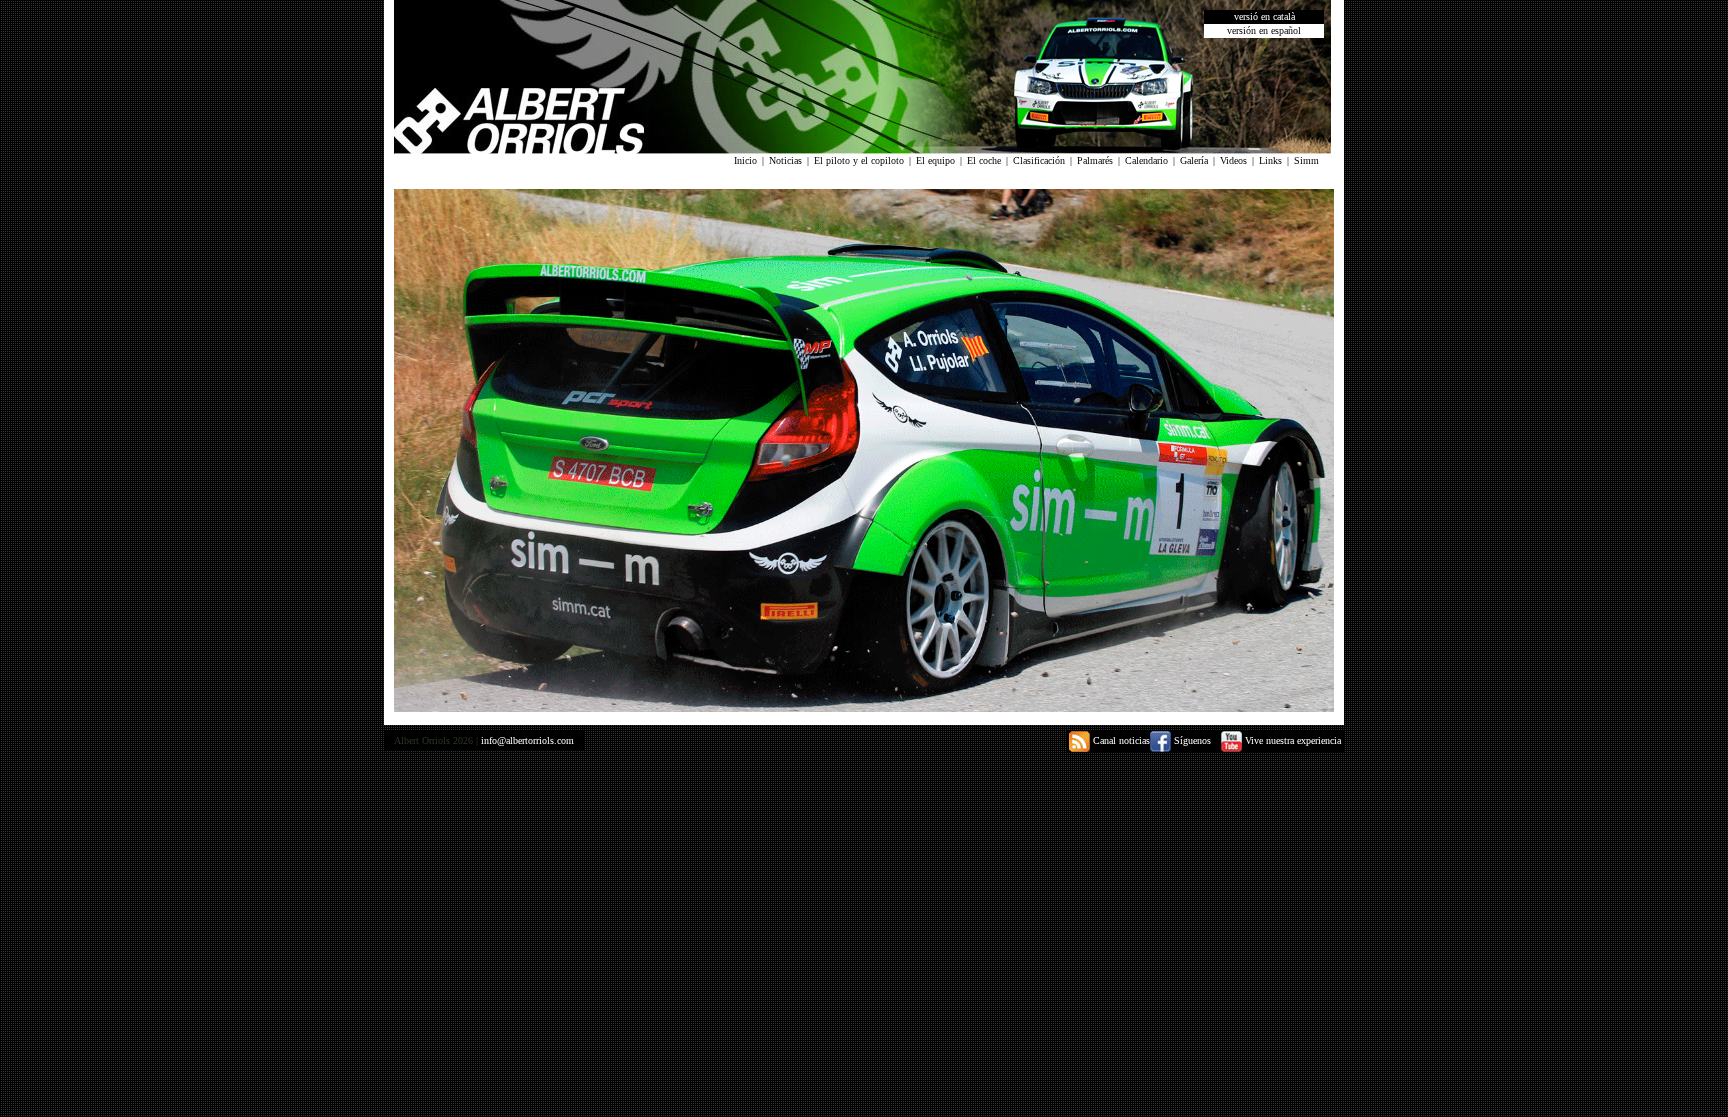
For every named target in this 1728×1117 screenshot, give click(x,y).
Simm (1306, 160)
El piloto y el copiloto (859, 160)
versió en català (1264, 16)
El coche (984, 160)
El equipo (935, 160)
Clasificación (1039, 160)
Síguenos (1191, 740)
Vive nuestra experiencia (1291, 740)
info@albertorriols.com (527, 740)
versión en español (1264, 30)
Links (1270, 160)
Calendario (1146, 160)
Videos (1233, 160)
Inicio (745, 160)
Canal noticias (1120, 740)
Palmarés (1095, 160)
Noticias (785, 160)
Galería (1194, 160)
